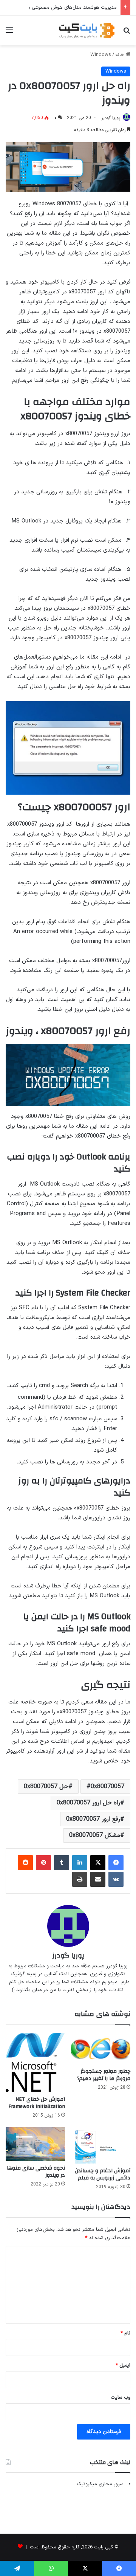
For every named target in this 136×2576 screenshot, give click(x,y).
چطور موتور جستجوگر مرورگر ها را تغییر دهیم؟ (104, 2075)
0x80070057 (107, 1787)
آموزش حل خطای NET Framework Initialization (37, 2103)
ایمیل (123, 2365)
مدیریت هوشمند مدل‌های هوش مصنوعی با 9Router (63, 8)
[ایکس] (98, 1863)
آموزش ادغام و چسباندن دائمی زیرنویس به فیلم (103, 2174)
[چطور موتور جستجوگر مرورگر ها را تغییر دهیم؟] (101, 2048)
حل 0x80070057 (46, 1787)
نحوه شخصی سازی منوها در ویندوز (36, 2172)
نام (125, 2333)
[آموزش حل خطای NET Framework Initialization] (35, 2062)
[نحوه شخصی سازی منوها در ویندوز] (35, 2144)
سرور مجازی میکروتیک (100, 2484)
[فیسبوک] (116, 1863)
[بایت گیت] (87, 30)
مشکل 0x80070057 (95, 1835)
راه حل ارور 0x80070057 (88, 1803)
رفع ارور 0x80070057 (93, 1819)
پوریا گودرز (111, 118)
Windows (101, 55)
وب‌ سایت (121, 2398)
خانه (121, 55)
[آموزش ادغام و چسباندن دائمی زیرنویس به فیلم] (101, 2145)
